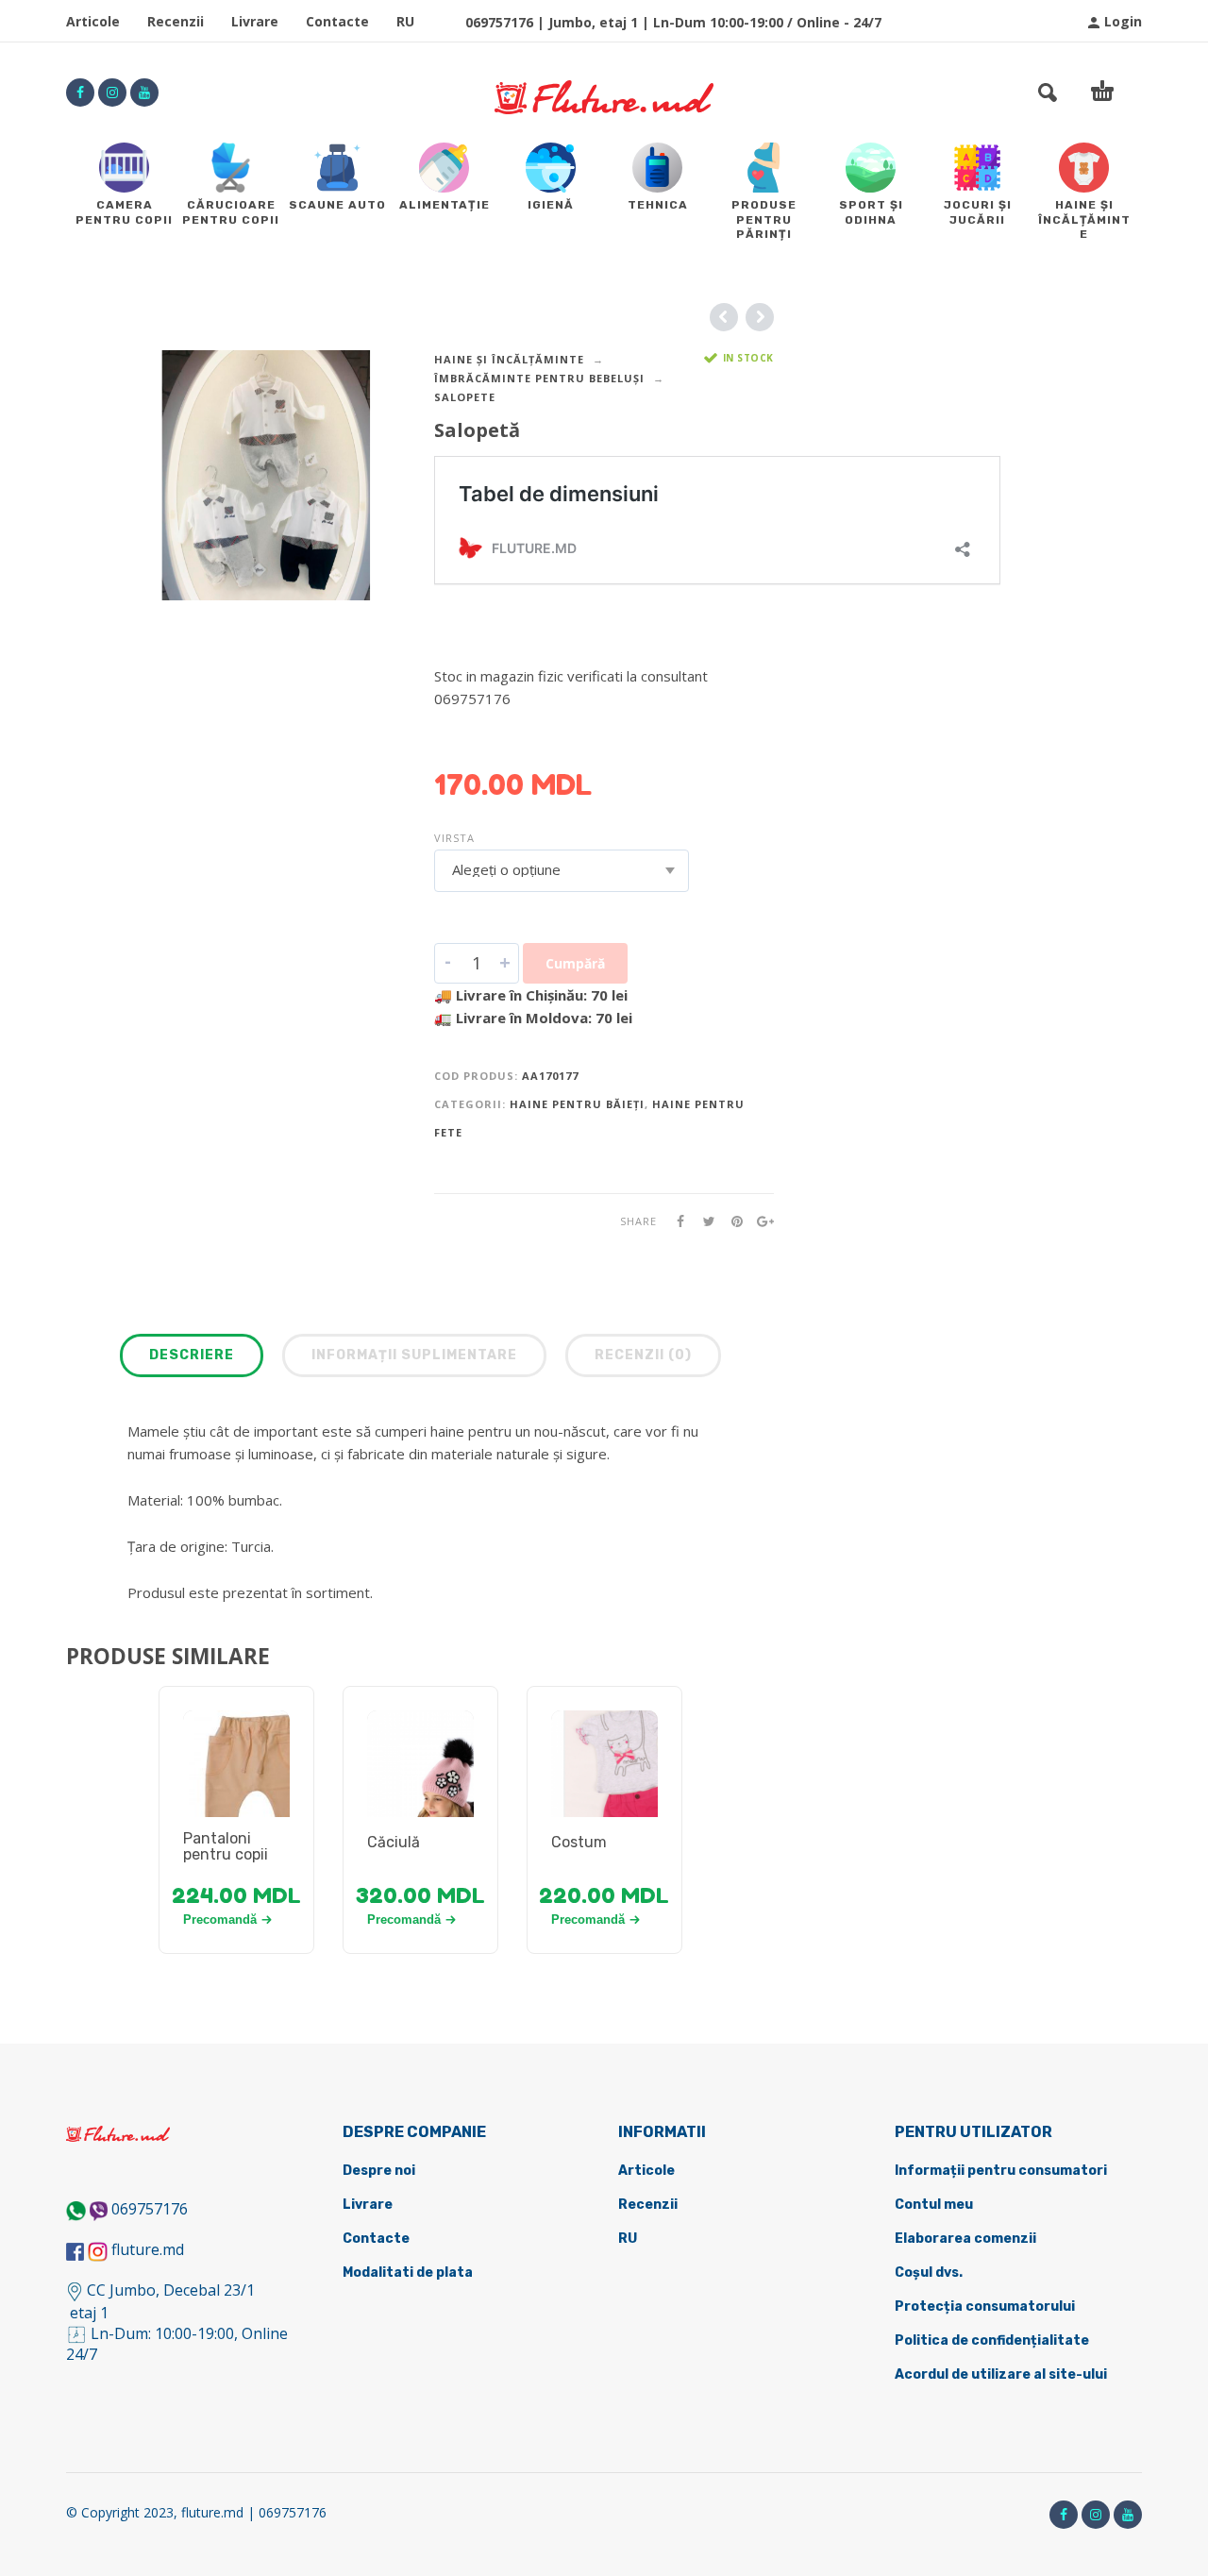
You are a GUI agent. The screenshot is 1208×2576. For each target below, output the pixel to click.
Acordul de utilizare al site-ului (1001, 2374)
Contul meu (934, 2205)
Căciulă (394, 1842)
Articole (93, 21)
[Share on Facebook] (675, 1221)
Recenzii (176, 21)
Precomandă (220, 1919)
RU (405, 21)
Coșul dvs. (929, 2273)
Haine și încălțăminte (509, 359)
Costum (579, 1842)
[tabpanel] (236, 1786)
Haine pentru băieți (577, 1104)
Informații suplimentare (414, 1355)
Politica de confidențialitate (992, 2340)
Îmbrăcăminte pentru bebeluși (539, 378)
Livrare (255, 21)
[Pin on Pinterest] (731, 1221)
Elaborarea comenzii (965, 2239)
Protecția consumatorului (985, 2307)
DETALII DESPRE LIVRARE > (526, 735)
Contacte (337, 21)
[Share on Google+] (760, 1221)
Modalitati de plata (408, 2273)
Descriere (192, 1355)
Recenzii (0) (643, 1355)
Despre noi (379, 2171)
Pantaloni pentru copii (226, 1846)
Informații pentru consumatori (1001, 2171)
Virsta (454, 838)
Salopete (465, 397)
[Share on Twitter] (703, 1221)
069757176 (150, 2209)
